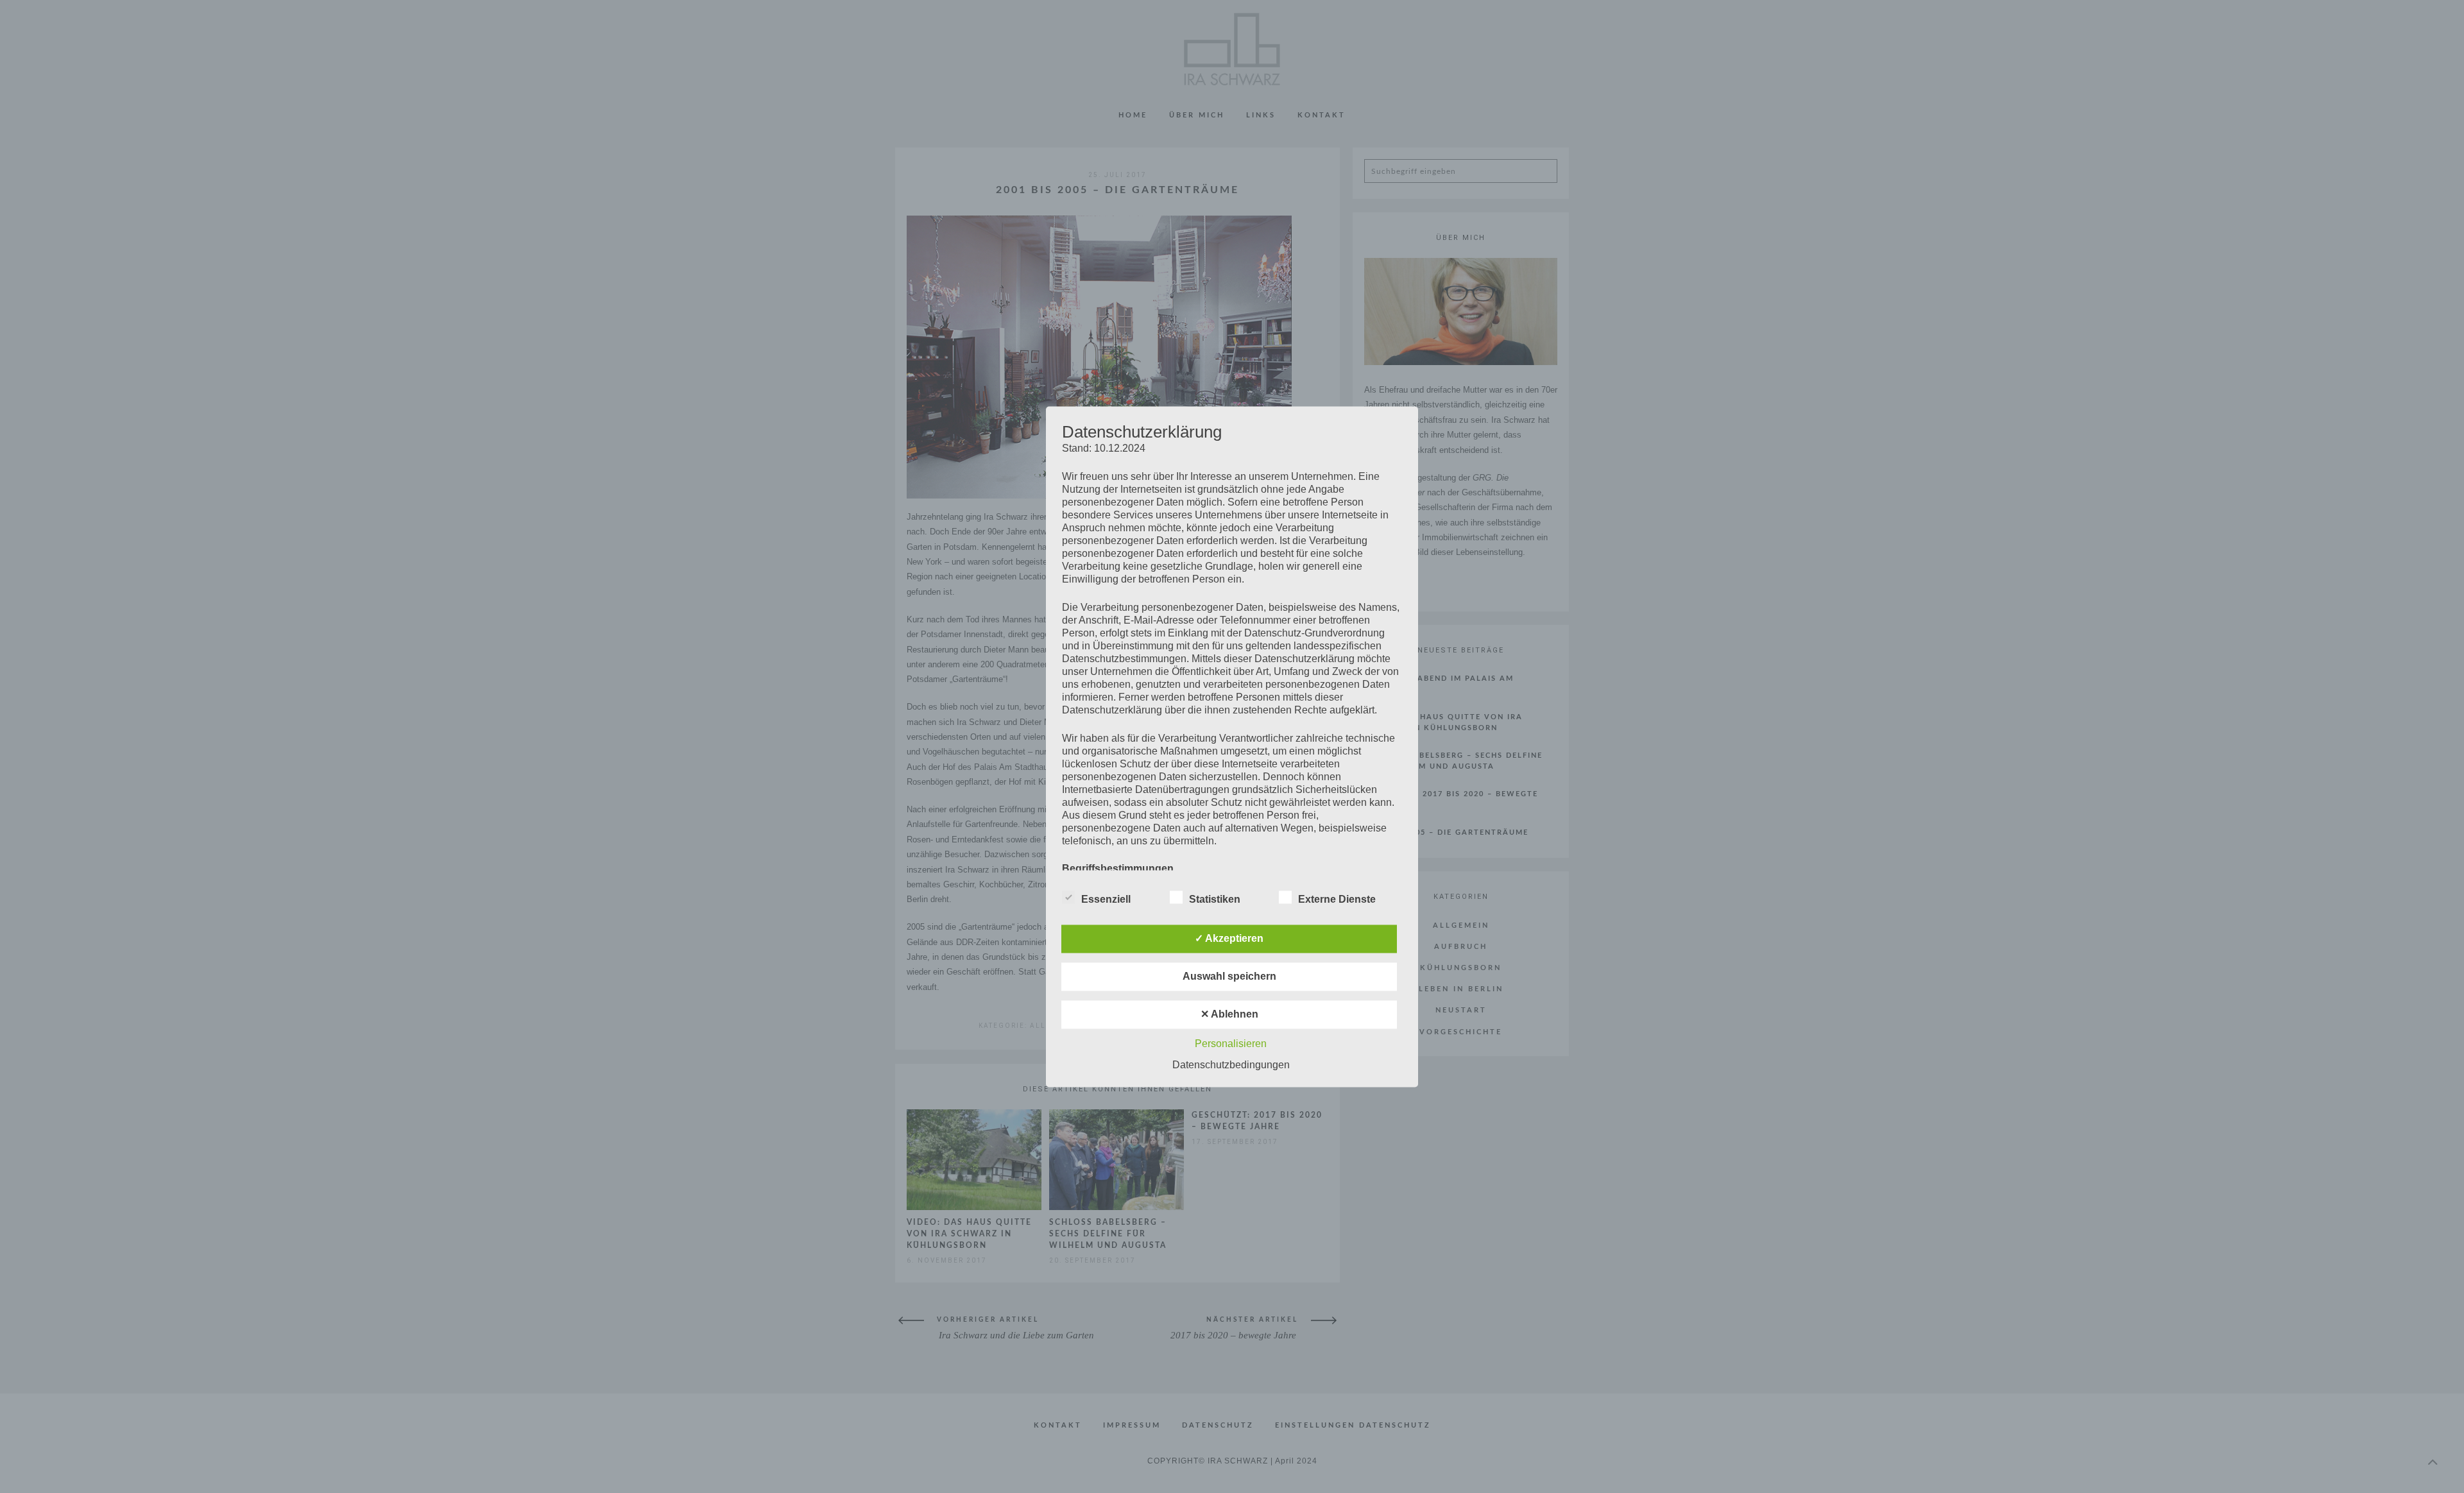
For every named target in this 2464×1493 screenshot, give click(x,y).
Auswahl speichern (1229, 976)
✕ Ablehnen (1229, 1014)
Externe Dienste (1337, 899)
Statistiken (1215, 899)
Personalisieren (1231, 1044)
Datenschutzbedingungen (1231, 1065)
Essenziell (1106, 899)
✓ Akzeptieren (1229, 938)
